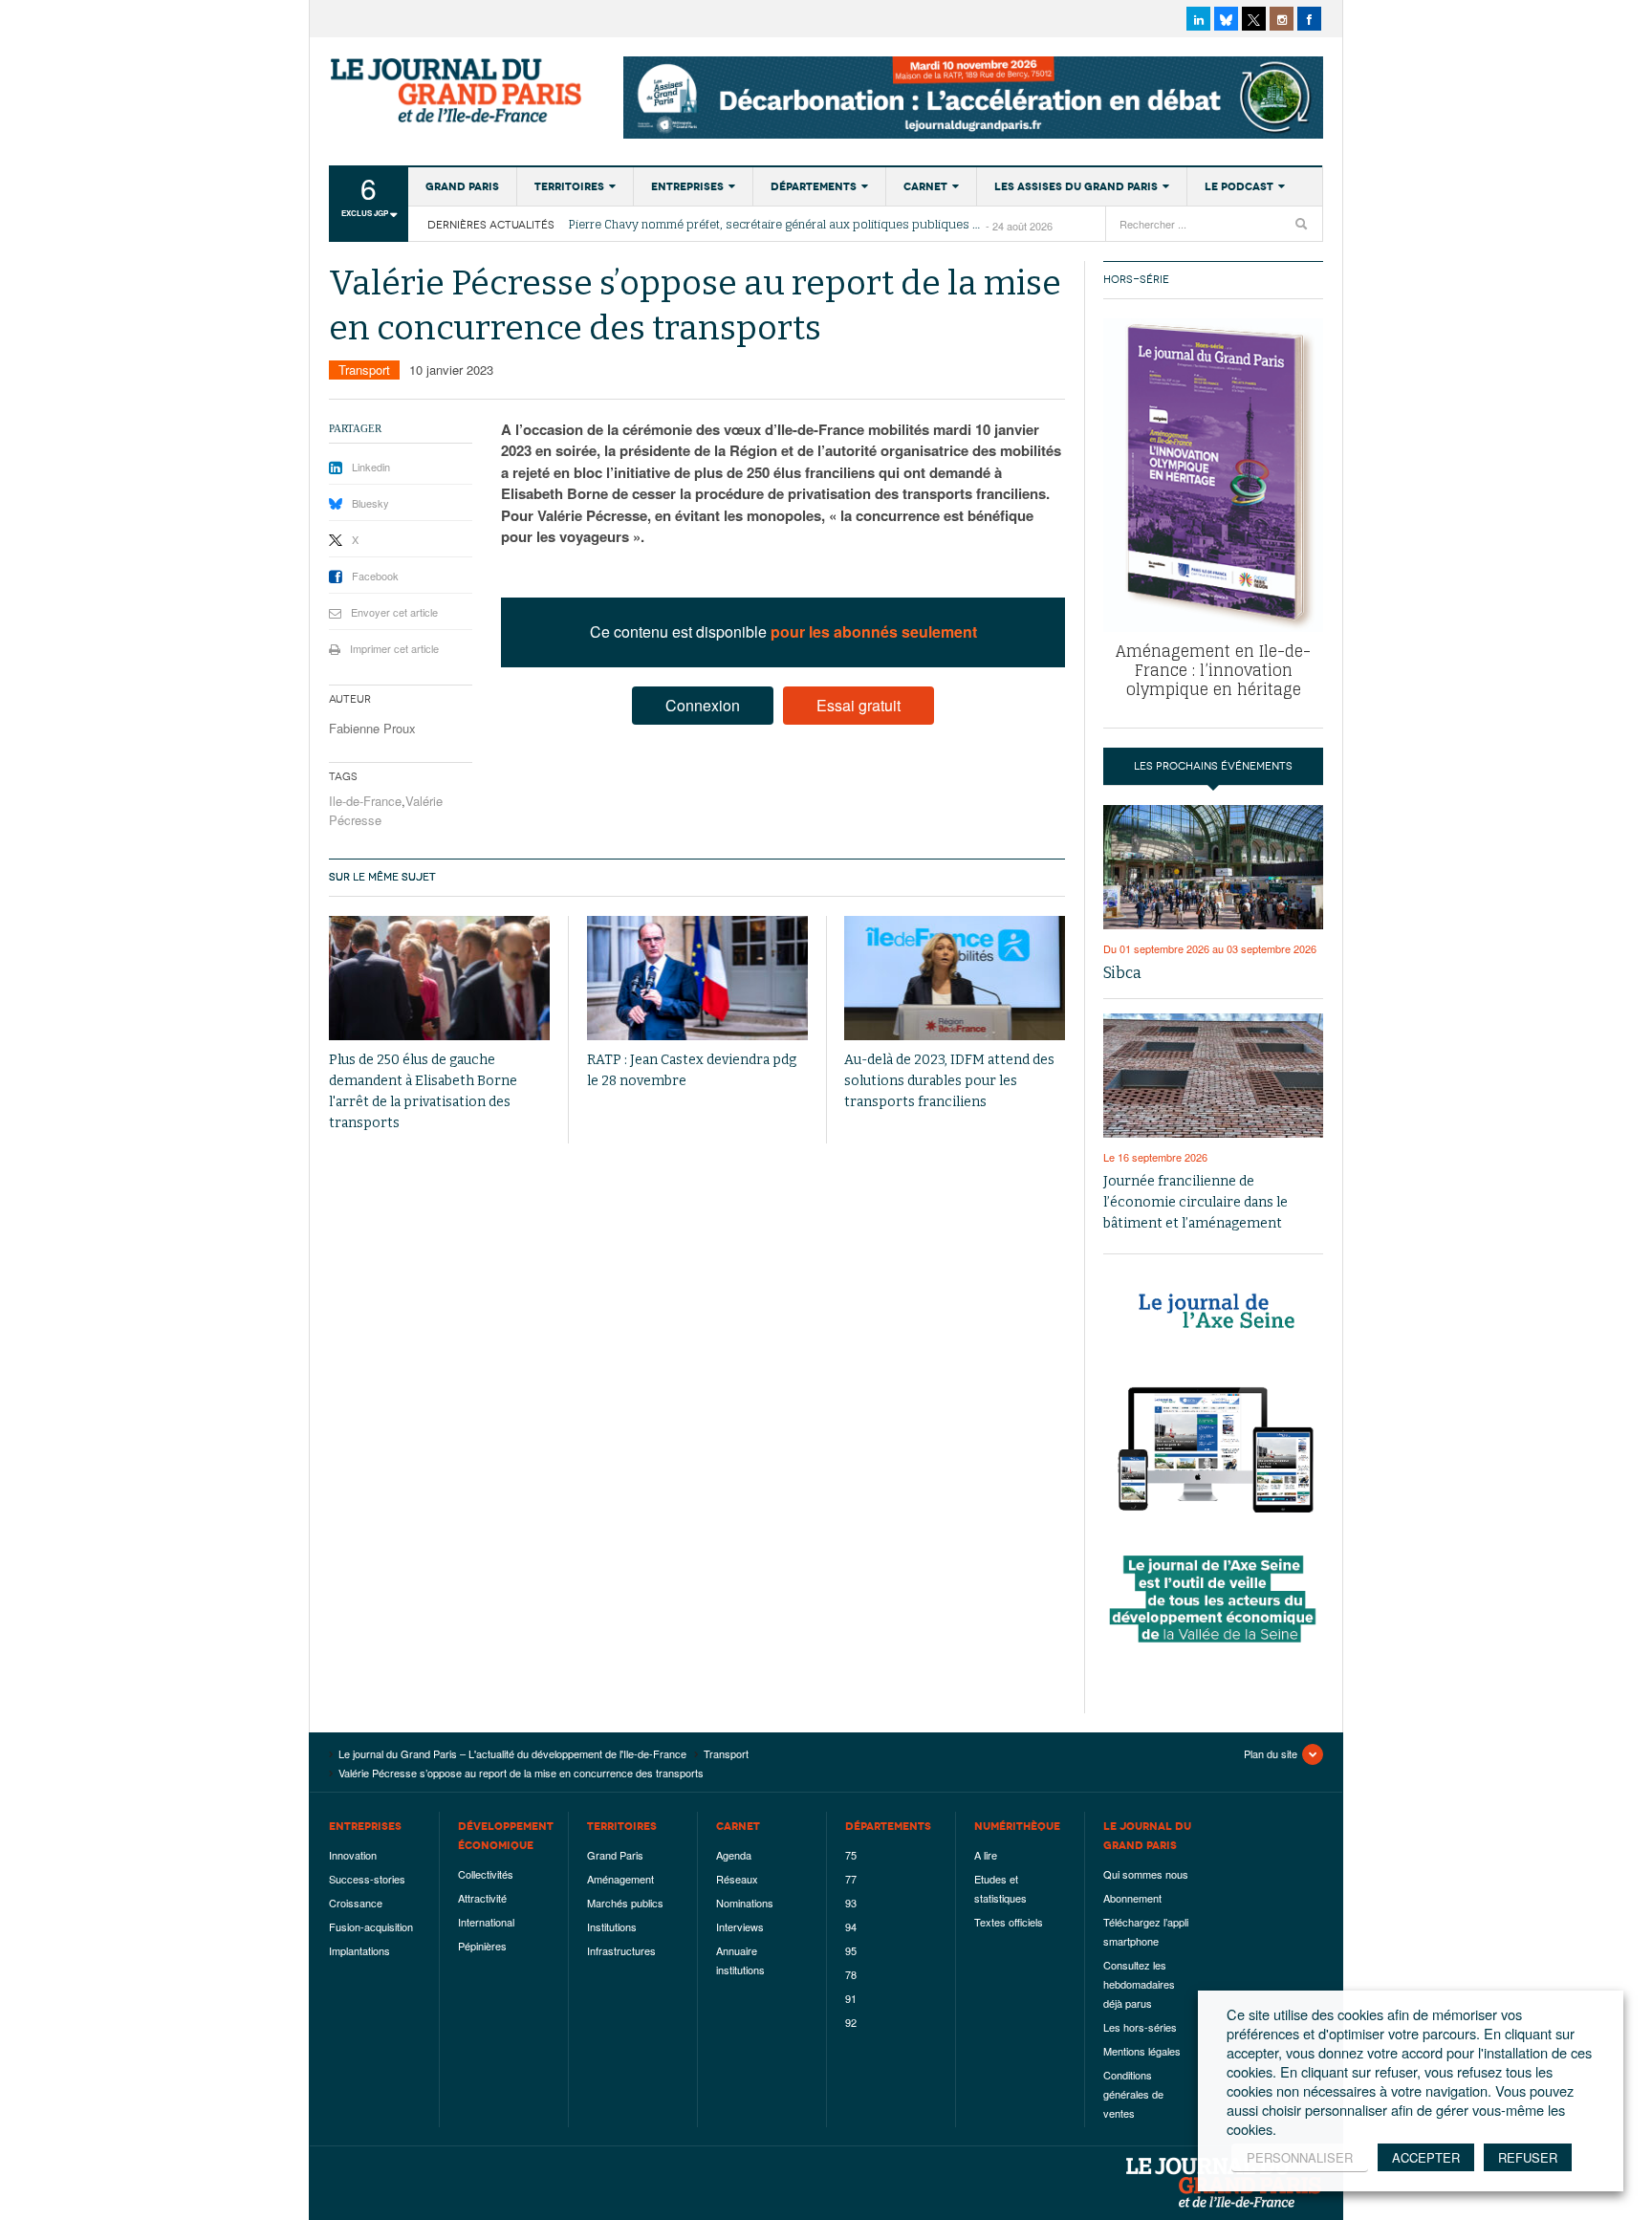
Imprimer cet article (394, 648)
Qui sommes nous (1146, 1874)
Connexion (703, 705)
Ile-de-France (365, 801)
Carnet (925, 186)
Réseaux (737, 1879)
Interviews (740, 1926)
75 (851, 1855)
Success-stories (367, 1879)
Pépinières (482, 1946)
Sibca (1122, 973)
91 (851, 1998)
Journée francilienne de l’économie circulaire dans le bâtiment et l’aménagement (1196, 1202)
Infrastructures (621, 1950)
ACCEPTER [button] (1426, 2157)
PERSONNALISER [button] (1300, 2157)
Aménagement (620, 1879)
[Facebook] (1309, 19)
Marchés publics (625, 1903)
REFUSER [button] (1528, 2157)
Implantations (359, 1950)
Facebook (375, 576)
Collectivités (486, 1874)
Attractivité (482, 1898)
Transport (364, 370)
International (486, 1922)
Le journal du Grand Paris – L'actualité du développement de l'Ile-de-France (458, 91)
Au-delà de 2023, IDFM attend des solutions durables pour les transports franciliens (949, 1081)
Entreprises (687, 186)
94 (851, 1926)
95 (851, 1950)
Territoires (569, 186)
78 (851, 1974)
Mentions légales (1142, 2051)
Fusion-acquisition (371, 1926)
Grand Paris (462, 186)
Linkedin (371, 467)
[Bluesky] (1226, 19)
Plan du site (1271, 1753)
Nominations (745, 1903)
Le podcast (1239, 186)
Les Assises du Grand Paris (1076, 186)
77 (851, 1879)
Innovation (353, 1855)
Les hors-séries (1140, 2027)
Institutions (612, 1926)
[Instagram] (1282, 19)
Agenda (734, 1855)
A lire (986, 1855)
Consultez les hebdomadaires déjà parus (1139, 1984)
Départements (814, 186)
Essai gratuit (859, 705)
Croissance (356, 1903)
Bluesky (370, 503)
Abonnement (1132, 1898)
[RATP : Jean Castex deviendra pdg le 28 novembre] (697, 979)
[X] (1254, 19)
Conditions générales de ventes (1133, 2094)
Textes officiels (1009, 1922)
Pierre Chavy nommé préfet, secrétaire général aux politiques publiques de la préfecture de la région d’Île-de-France (777, 225)
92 (851, 2022)
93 (851, 1903)
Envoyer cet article (394, 612)
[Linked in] (1198, 19)
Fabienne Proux (372, 728)
